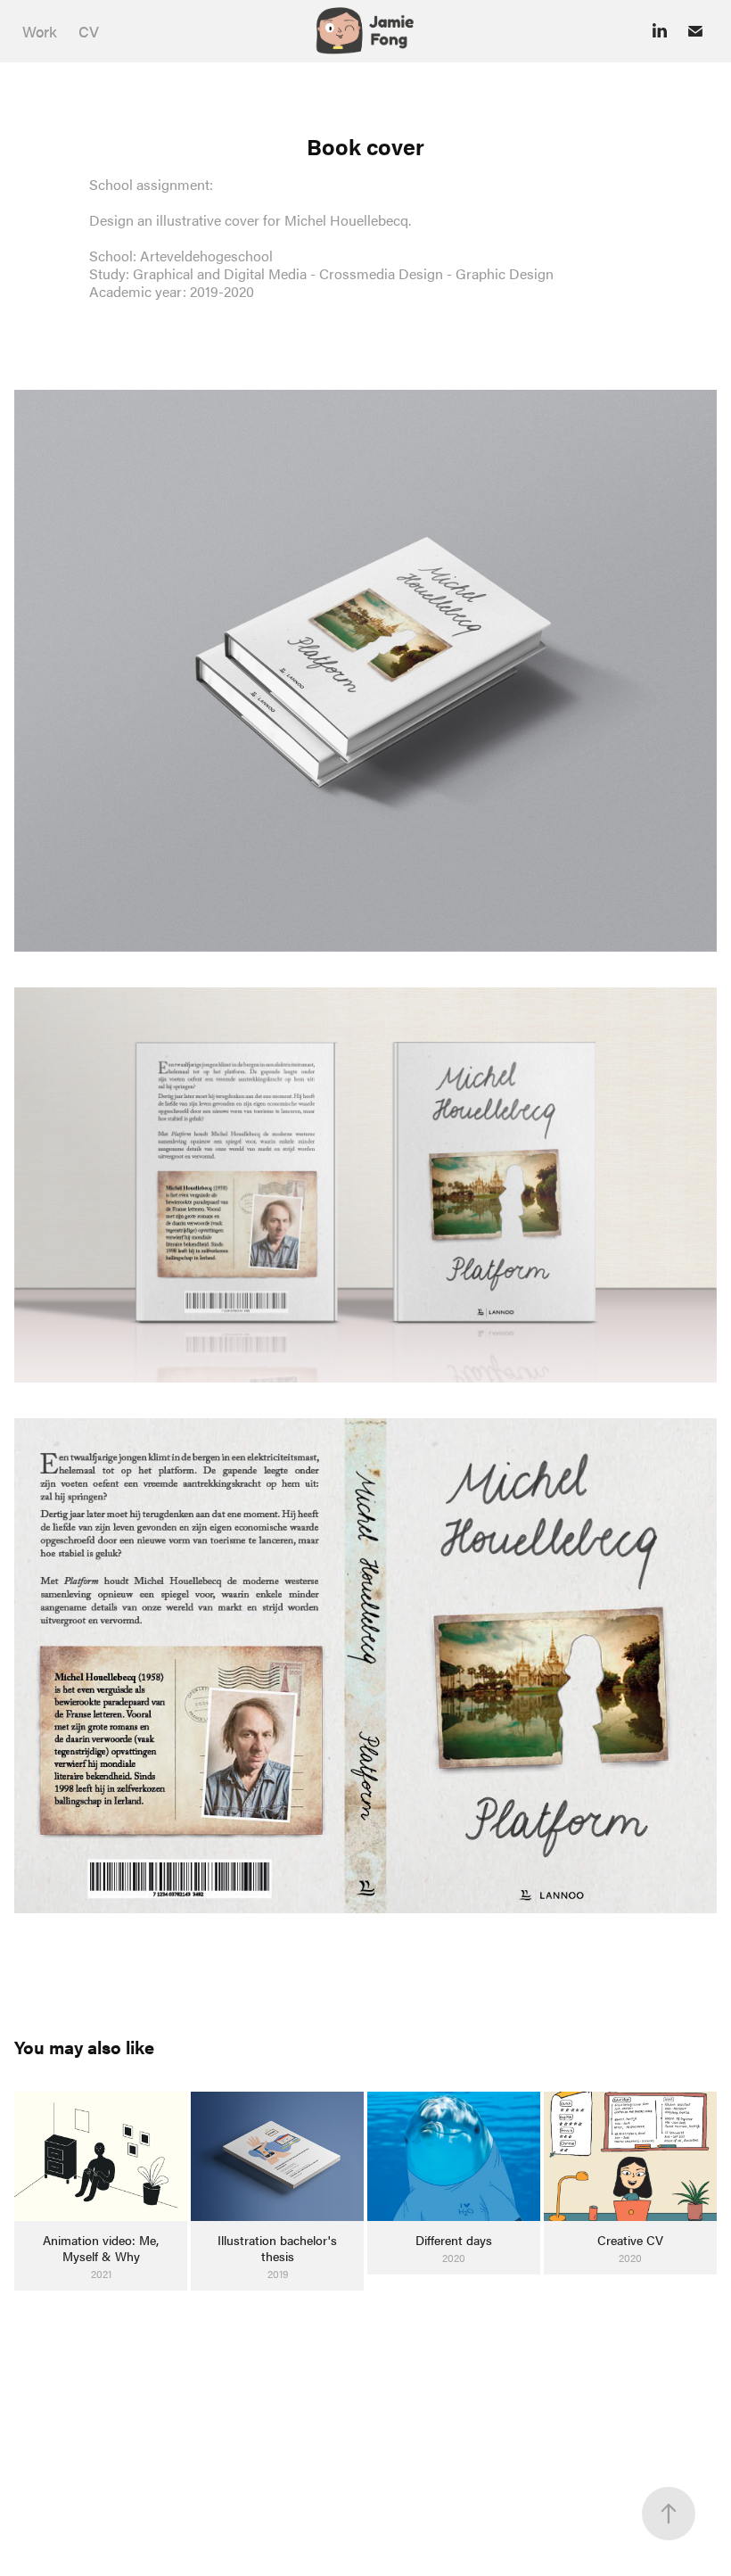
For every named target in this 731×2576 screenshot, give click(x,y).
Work (40, 31)
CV (89, 31)
